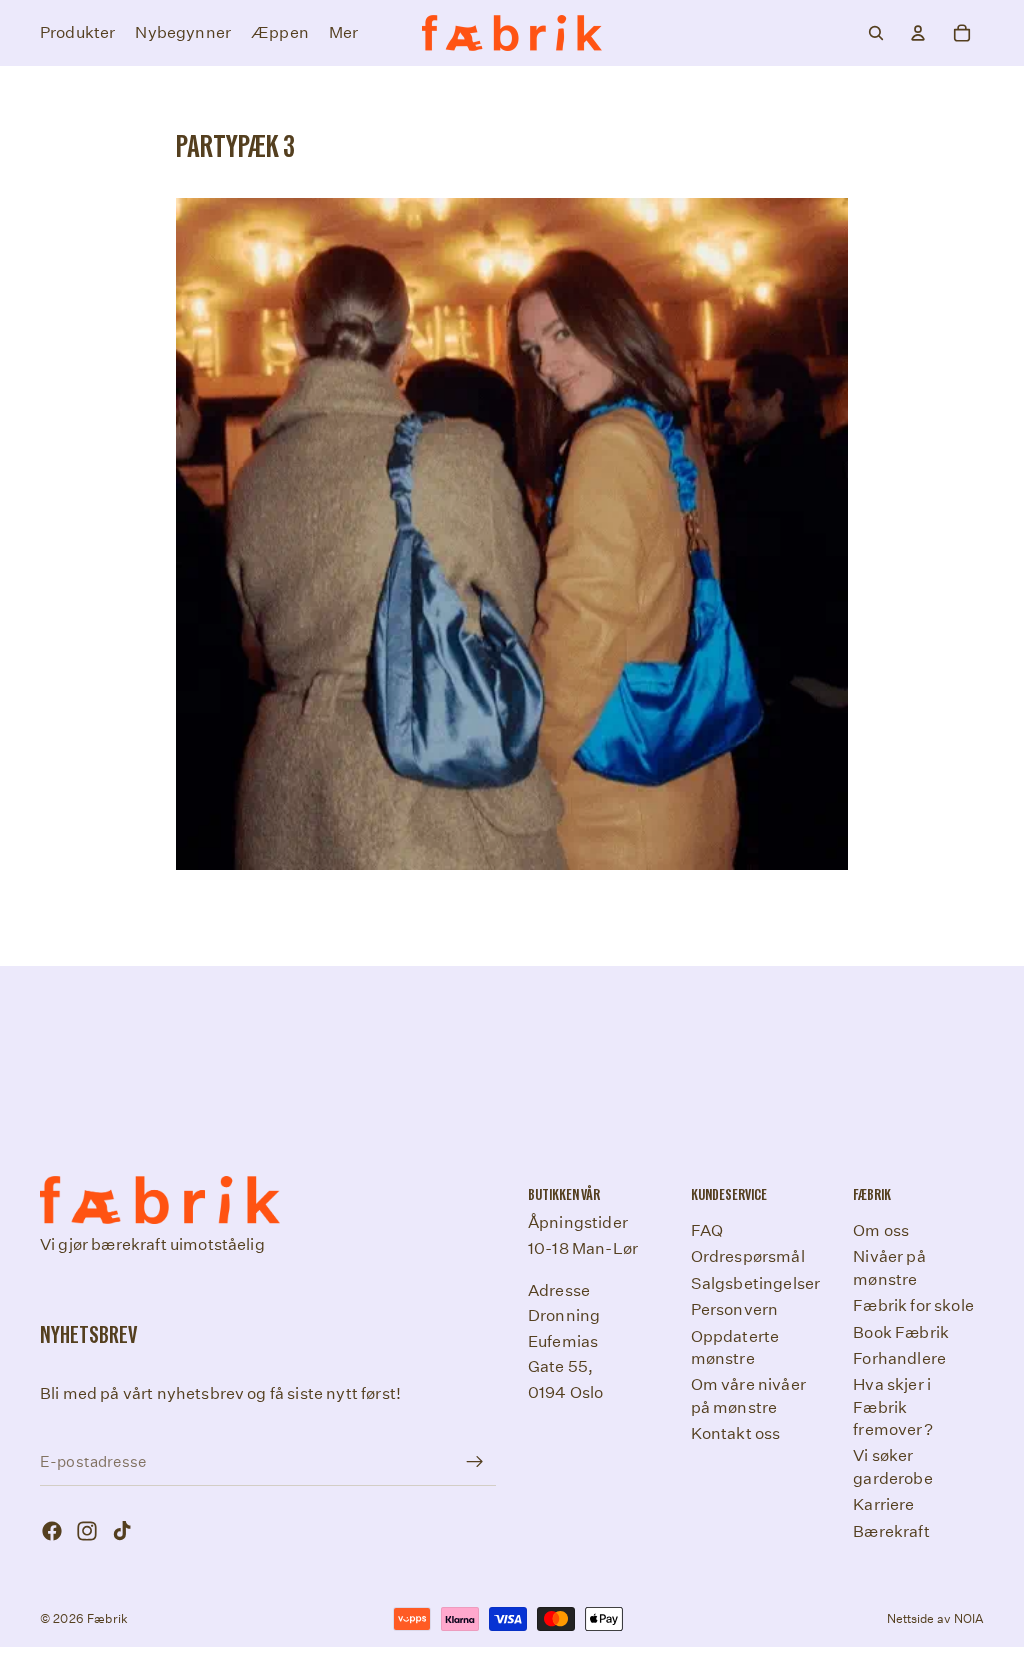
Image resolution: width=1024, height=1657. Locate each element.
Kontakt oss (736, 1433)
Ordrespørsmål (748, 1256)
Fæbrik (107, 1618)
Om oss (881, 1230)
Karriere (883, 1504)
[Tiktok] (122, 1531)
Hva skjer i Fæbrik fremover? (892, 1407)
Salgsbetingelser (756, 1283)
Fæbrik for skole (913, 1305)
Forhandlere (899, 1358)
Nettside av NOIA (935, 1618)
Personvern (735, 1309)
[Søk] (876, 33)
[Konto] (918, 33)
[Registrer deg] (475, 1462)
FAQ (707, 1230)
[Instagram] (87, 1531)
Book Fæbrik (901, 1331)
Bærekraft (891, 1531)
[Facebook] (52, 1531)
